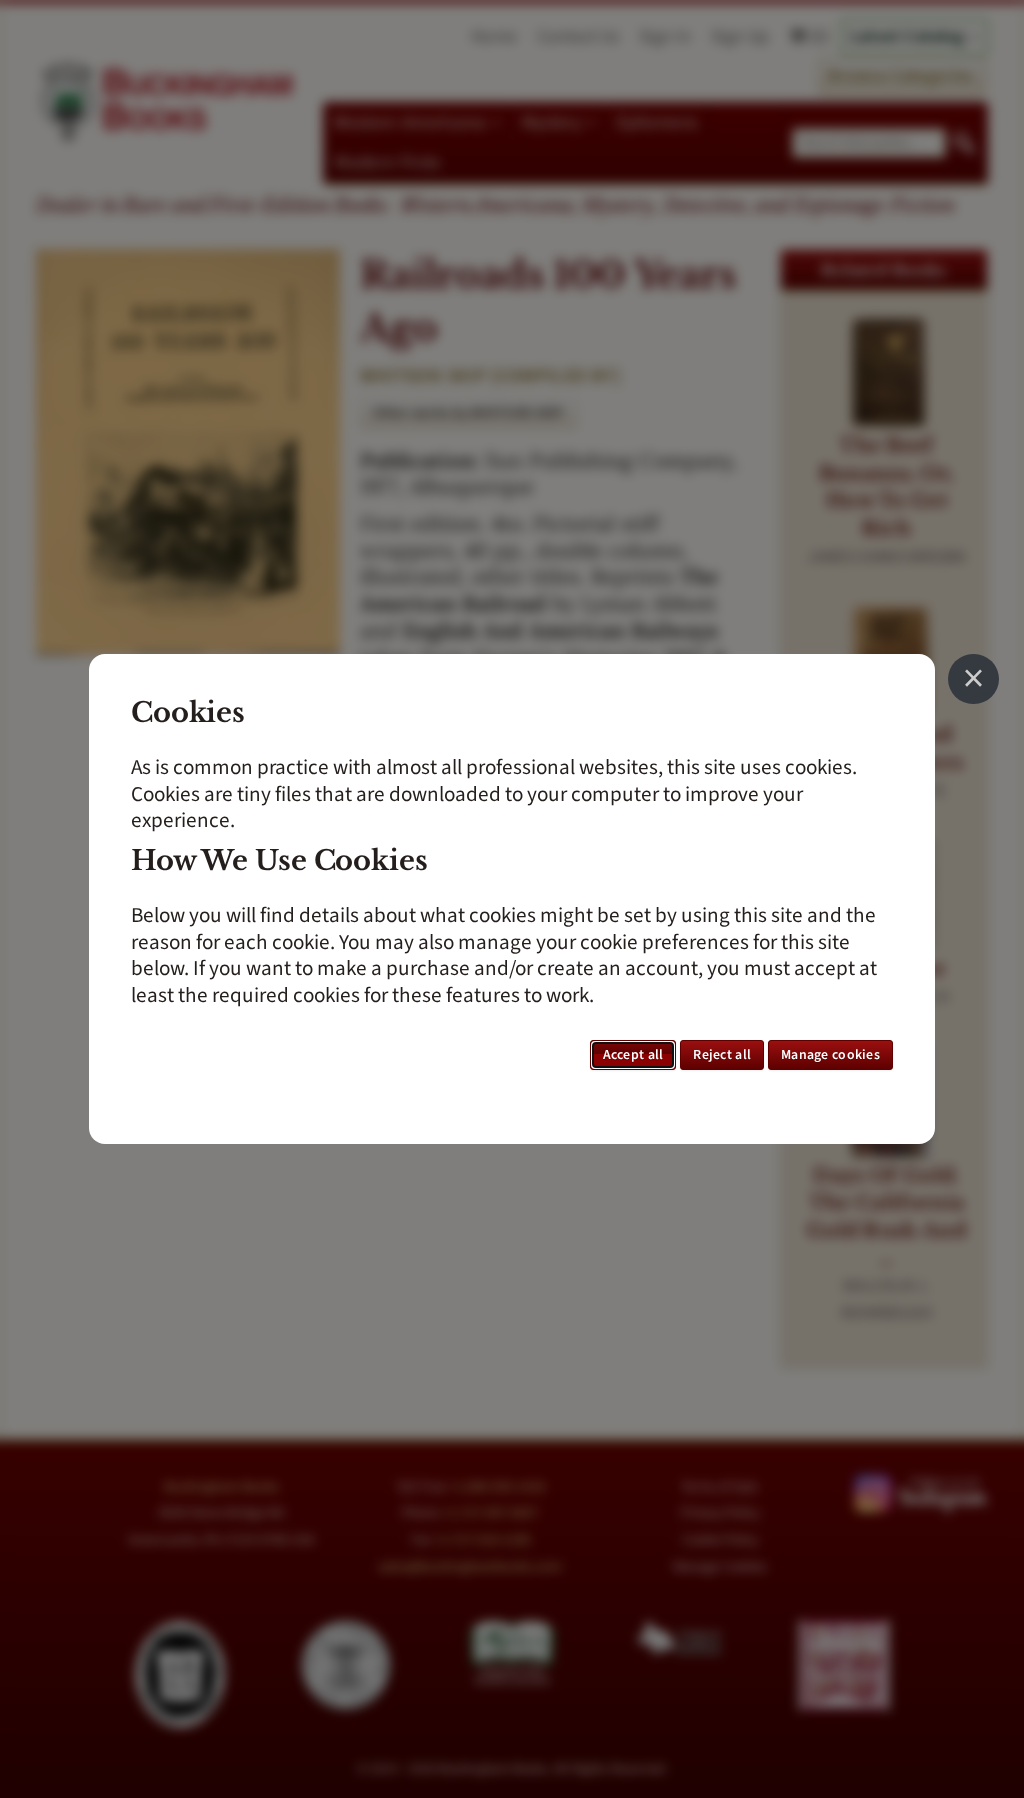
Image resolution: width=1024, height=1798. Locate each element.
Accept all (633, 1055)
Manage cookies (830, 1055)
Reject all (722, 1055)
